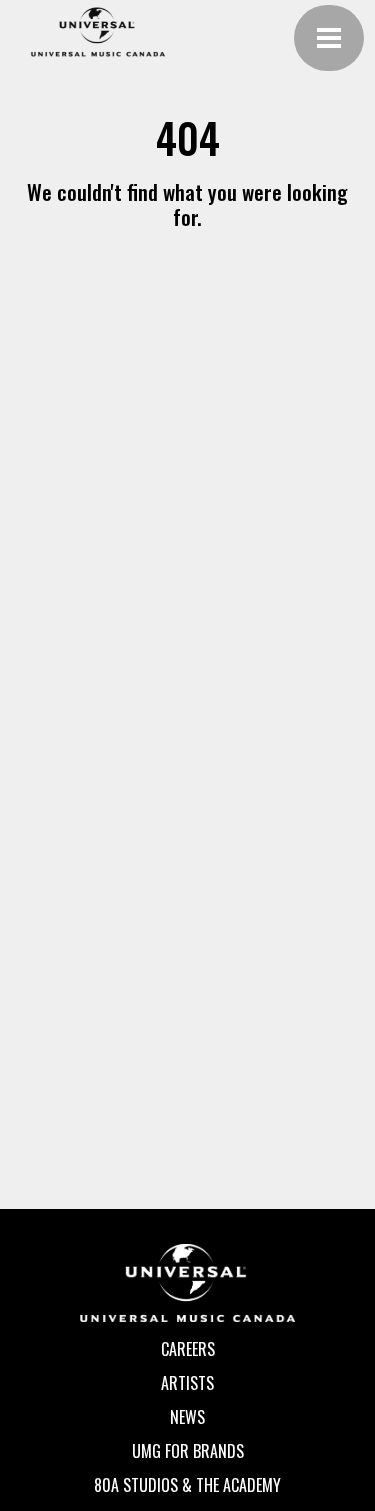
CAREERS (188, 1349)
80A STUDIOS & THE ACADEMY (187, 1485)
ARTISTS (187, 1383)
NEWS (187, 1417)
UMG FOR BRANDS (188, 1451)
